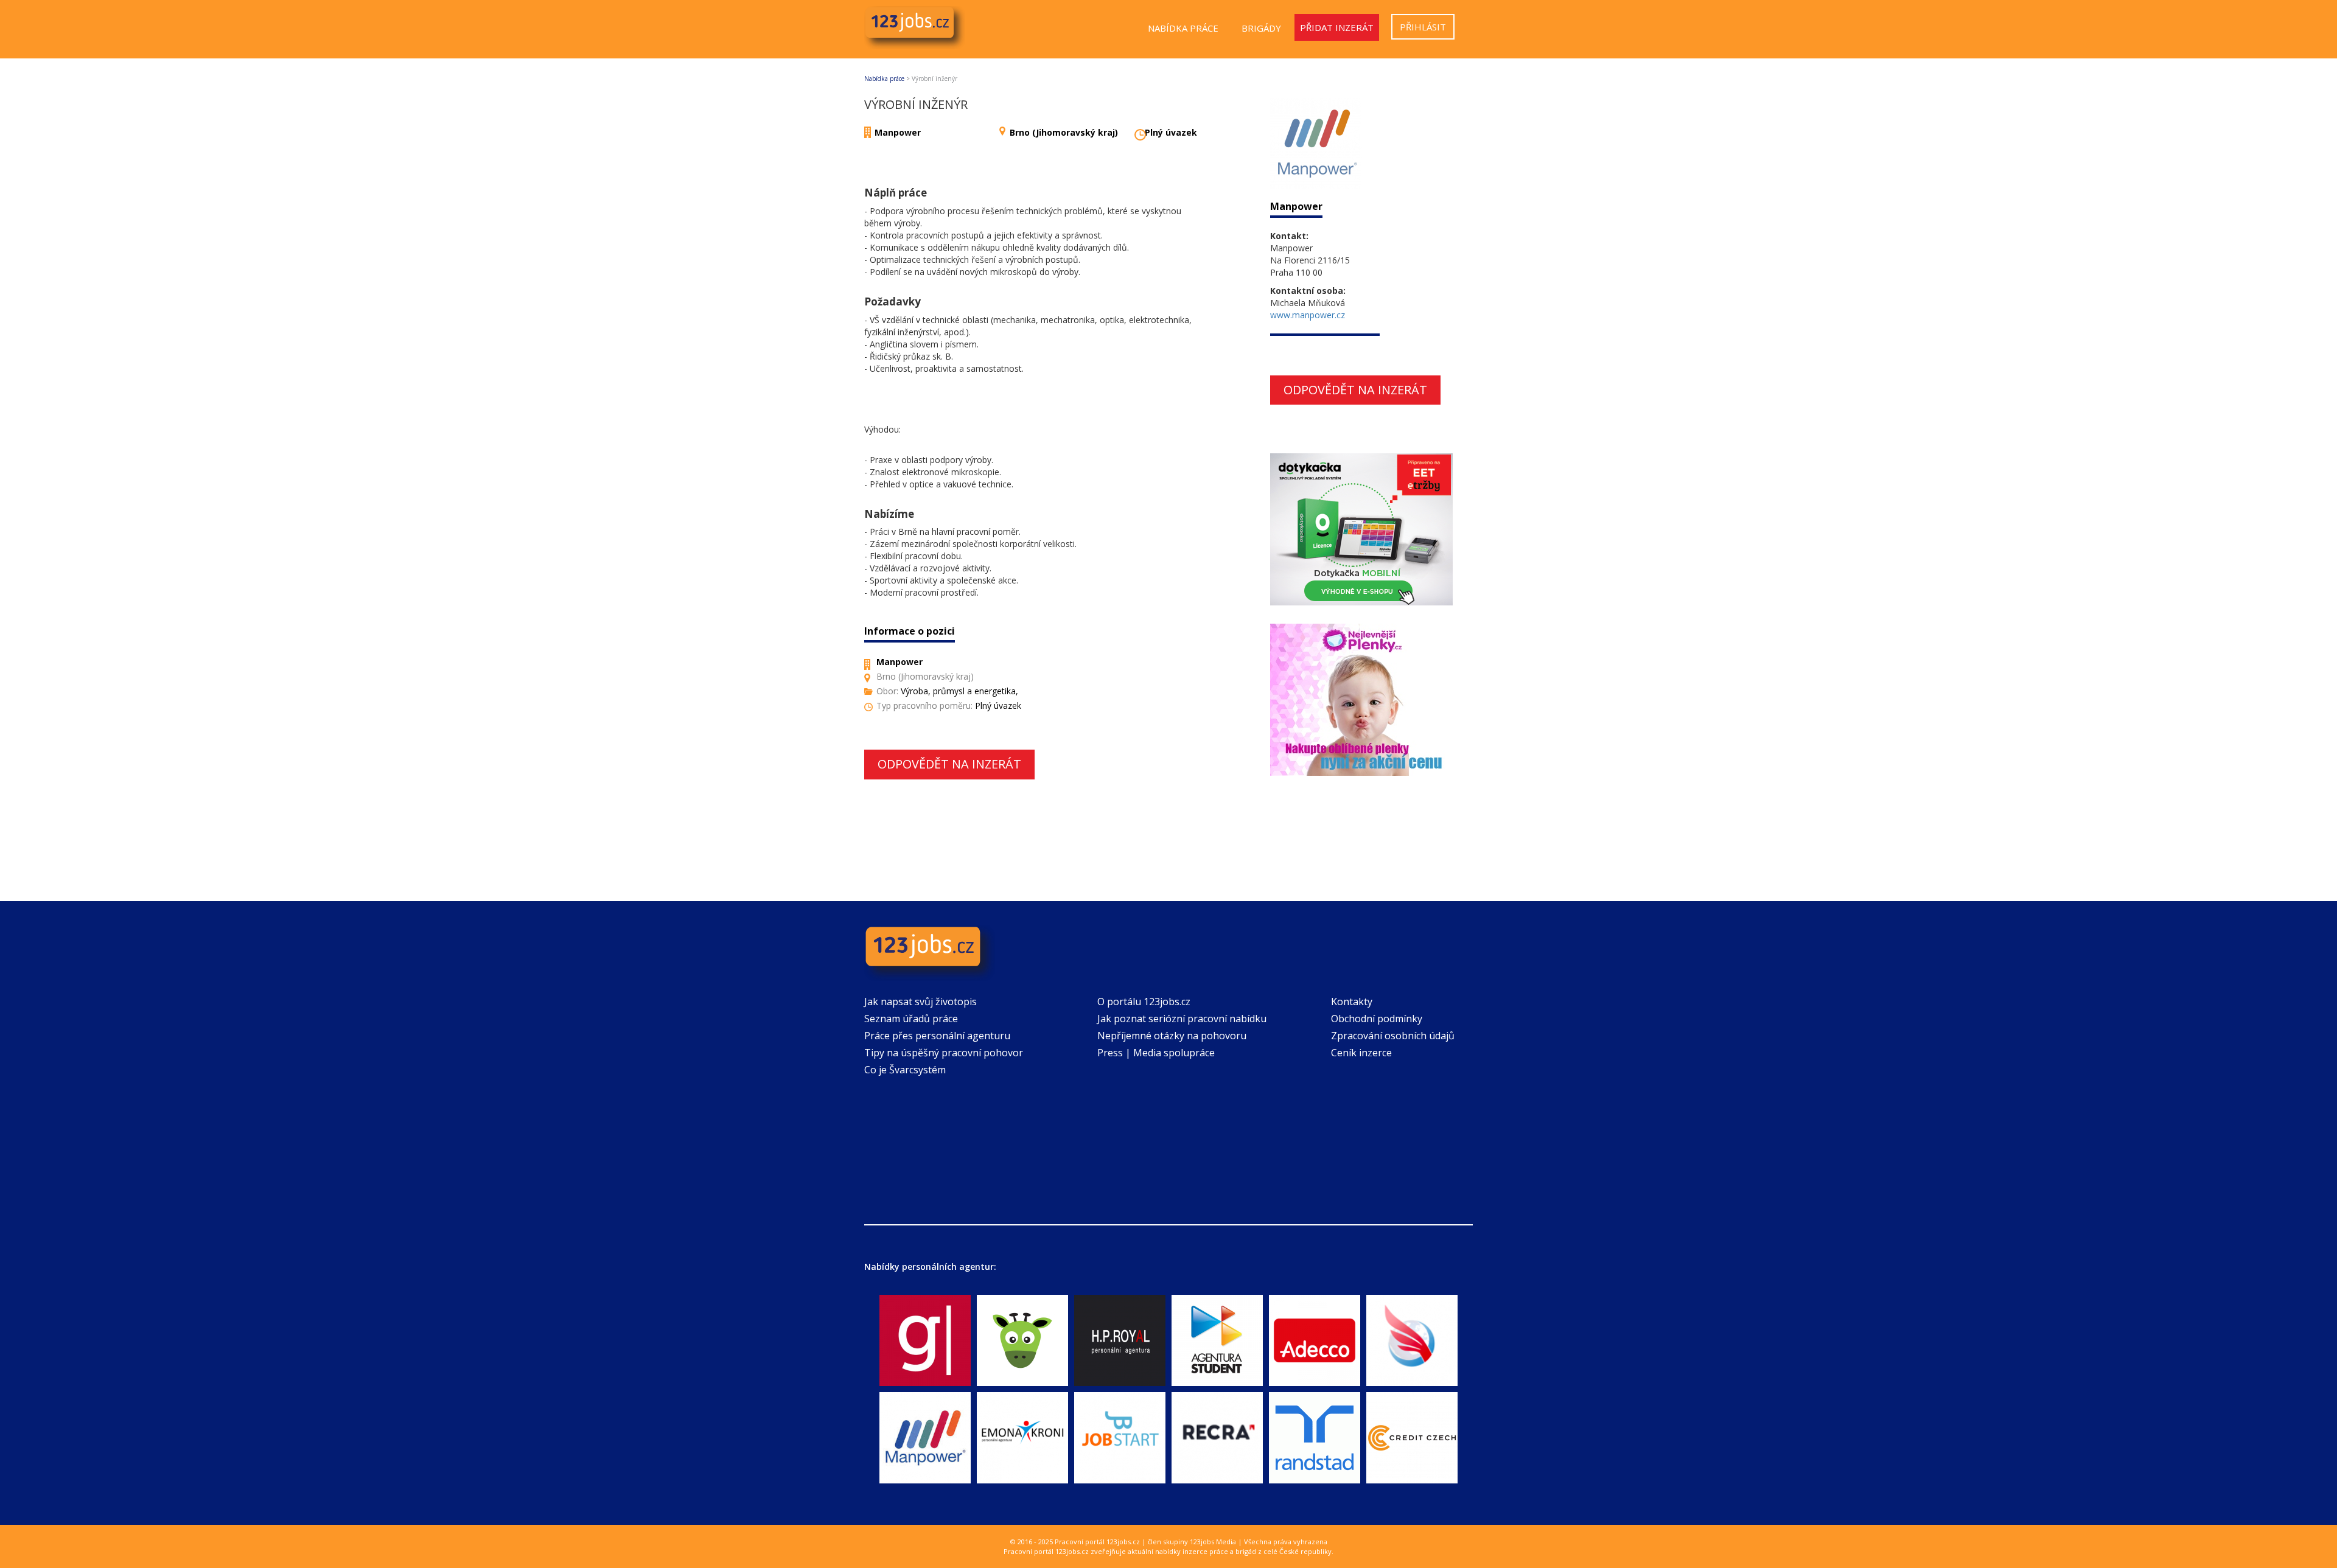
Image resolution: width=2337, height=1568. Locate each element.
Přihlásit (1423, 27)
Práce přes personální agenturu (937, 1036)
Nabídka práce (1183, 28)
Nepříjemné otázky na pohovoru (1172, 1036)
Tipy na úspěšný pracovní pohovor (944, 1053)
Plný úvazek (1171, 132)
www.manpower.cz (1308, 315)
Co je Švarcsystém (905, 1070)
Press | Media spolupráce (1156, 1053)
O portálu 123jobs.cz (1144, 1002)
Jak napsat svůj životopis (920, 1002)
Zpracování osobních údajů (1393, 1036)
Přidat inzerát (1337, 27)
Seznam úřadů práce (911, 1019)
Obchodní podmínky (1377, 1019)
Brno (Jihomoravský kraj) (1064, 132)
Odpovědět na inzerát (949, 764)
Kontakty (1352, 1002)
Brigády (1261, 28)
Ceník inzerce (1361, 1053)
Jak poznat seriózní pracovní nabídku (1182, 1019)
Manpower (898, 132)
